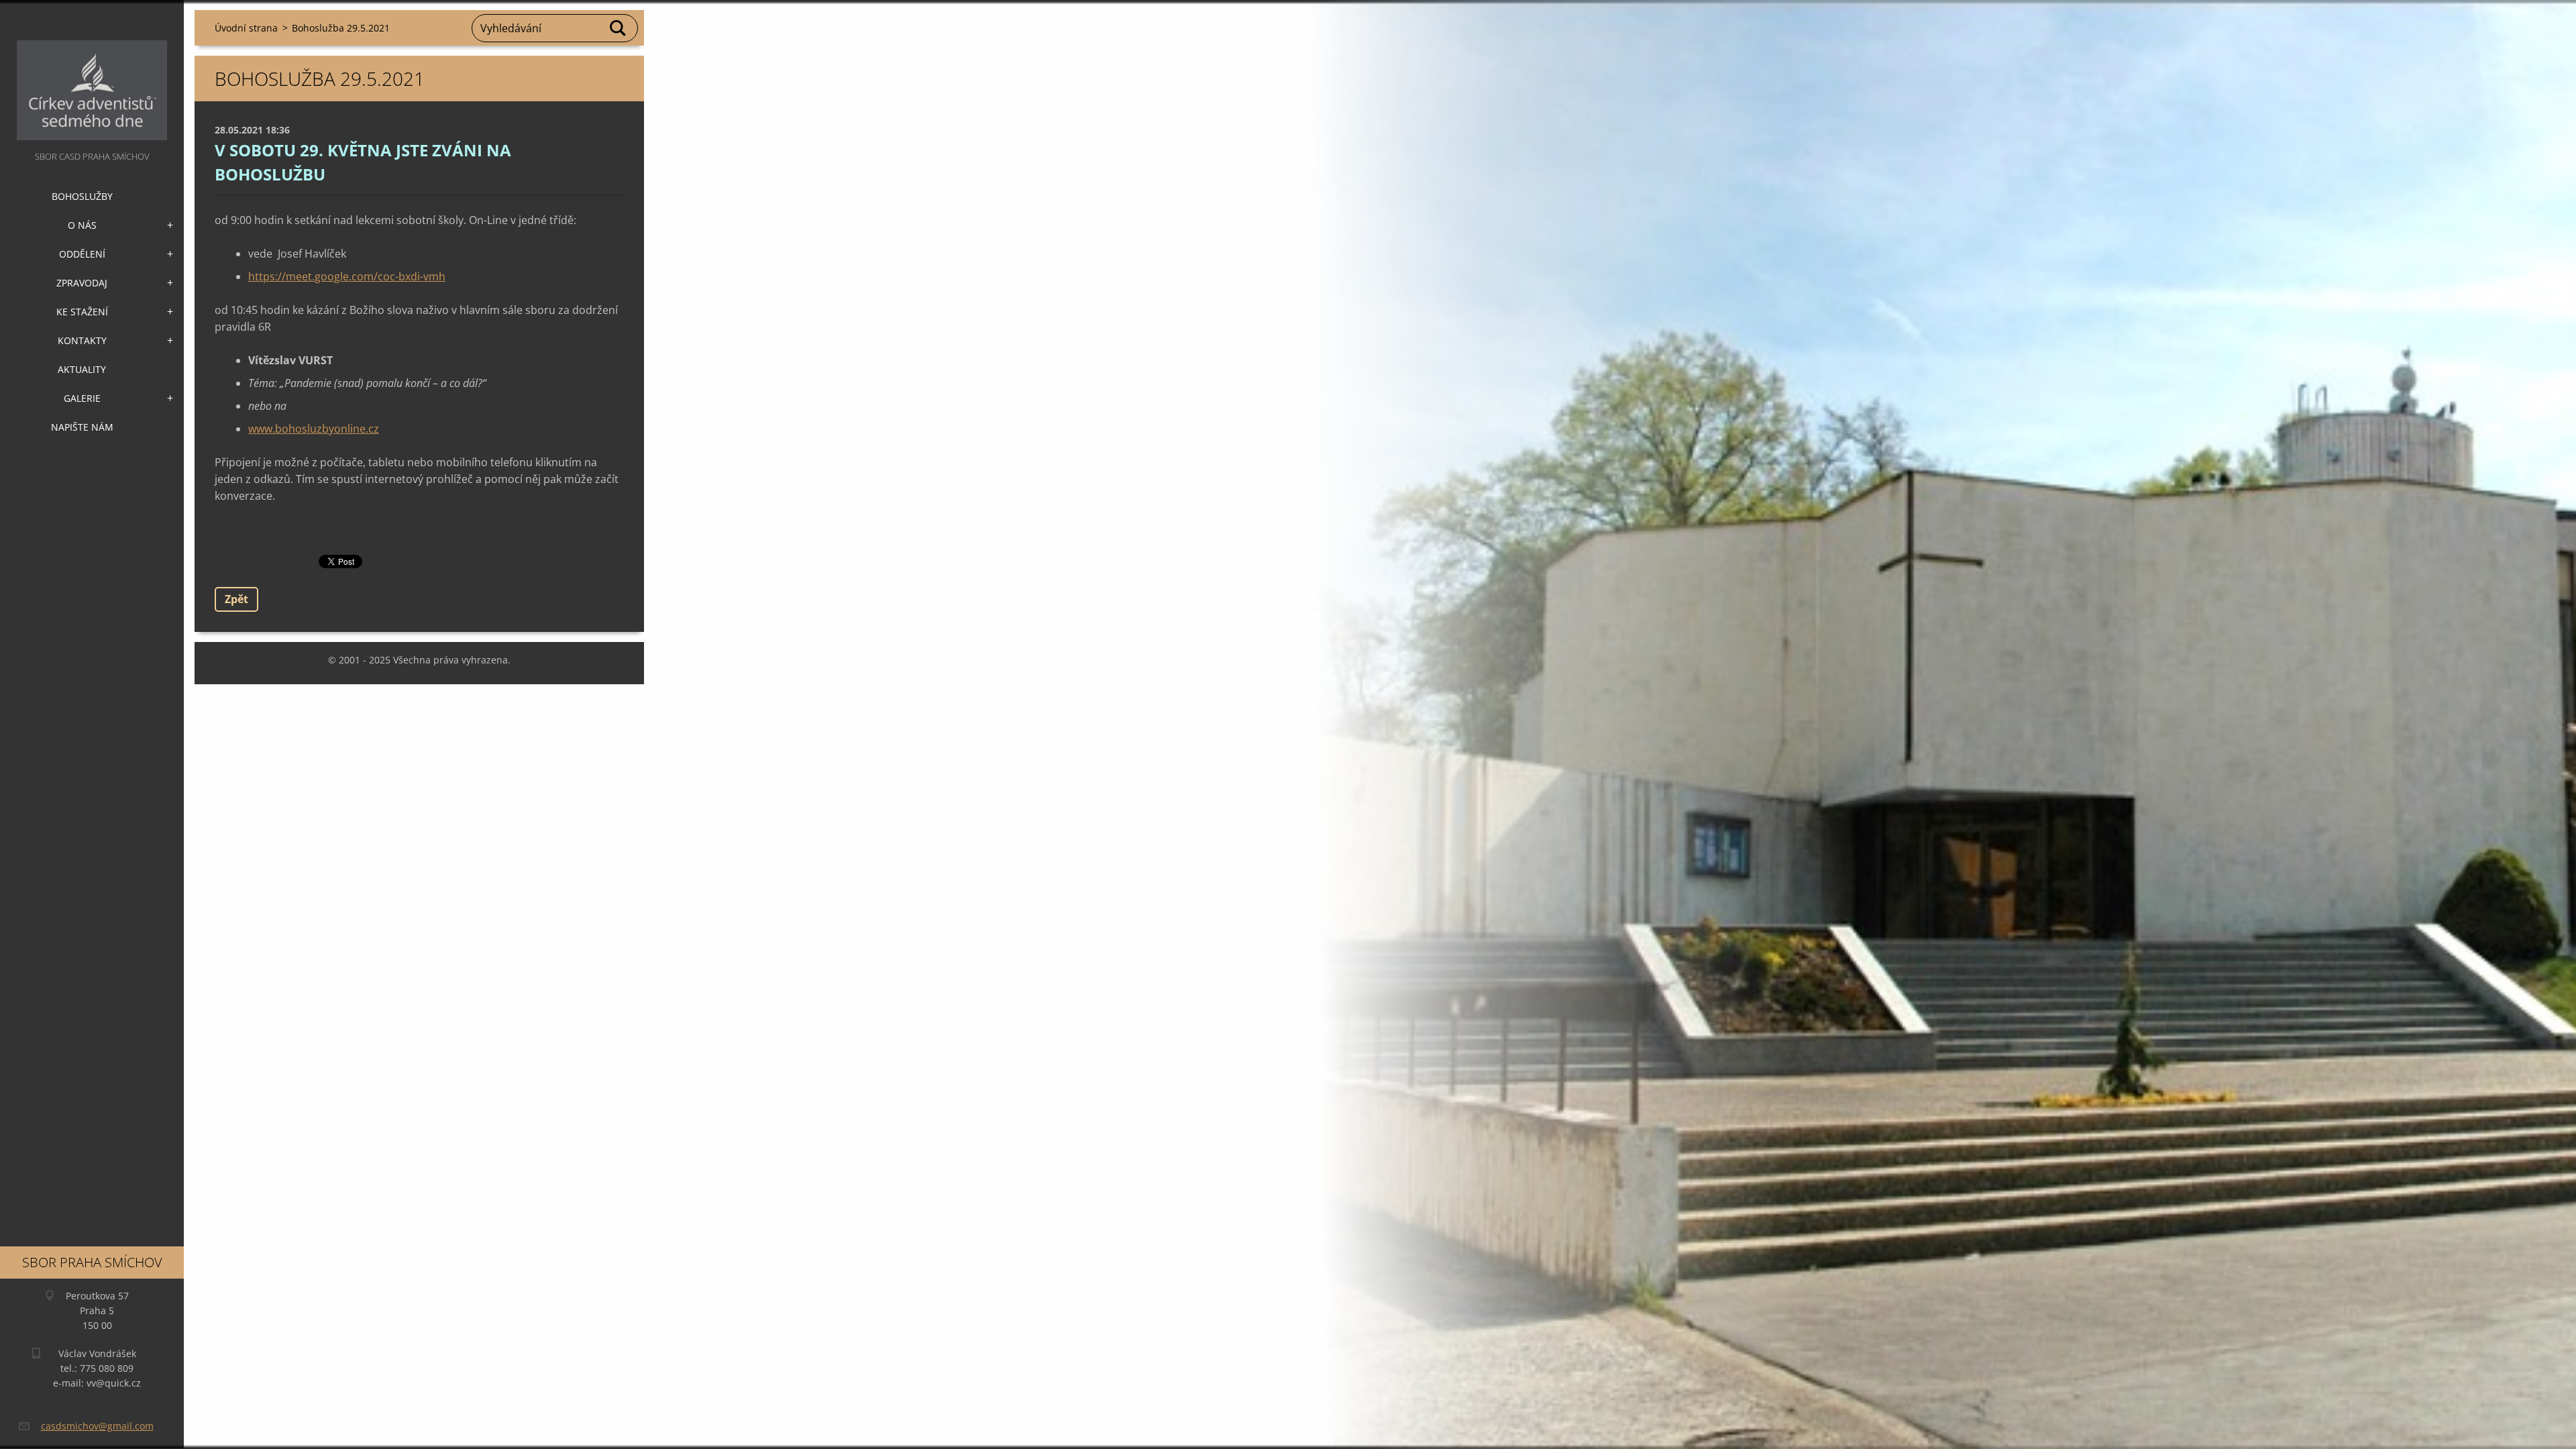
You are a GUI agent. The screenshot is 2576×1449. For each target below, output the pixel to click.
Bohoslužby (82, 196)
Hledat (619, 28)
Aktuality (82, 369)
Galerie (82, 398)
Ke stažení (82, 312)
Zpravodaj (82, 283)
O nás (82, 225)
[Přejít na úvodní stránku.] (92, 74)
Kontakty (82, 340)
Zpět (236, 599)
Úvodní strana (246, 28)
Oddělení (82, 254)
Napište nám (82, 427)
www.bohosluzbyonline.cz (314, 429)
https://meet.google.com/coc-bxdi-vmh (347, 276)
